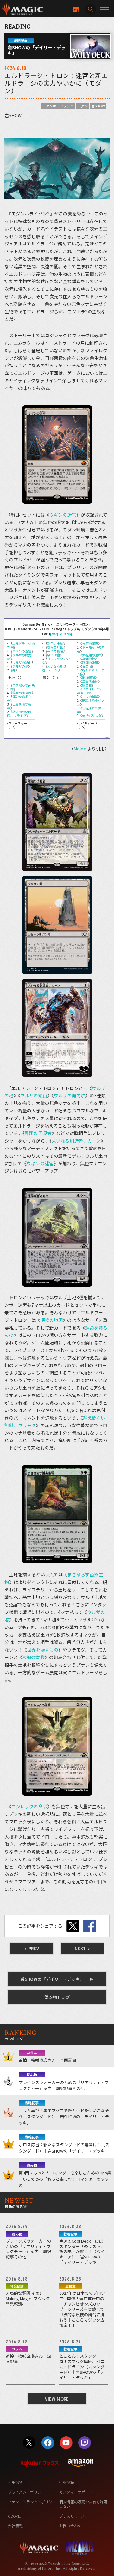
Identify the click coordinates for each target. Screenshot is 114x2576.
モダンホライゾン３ (58, 106)
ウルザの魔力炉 (19, 657)
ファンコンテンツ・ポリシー (32, 2502)
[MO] (54, 634)
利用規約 (15, 2482)
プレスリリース (72, 2516)
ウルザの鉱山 (22, 662)
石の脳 (87, 666)
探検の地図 (55, 647)
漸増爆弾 (89, 678)
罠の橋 (87, 685)
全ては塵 (54, 655)
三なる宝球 (90, 681)
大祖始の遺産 (92, 655)
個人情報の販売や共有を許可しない (83, 2504)
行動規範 (67, 2482)
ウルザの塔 (20, 666)
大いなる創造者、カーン (54, 668)
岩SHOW (98, 106)
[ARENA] (66, 634)
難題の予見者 (22, 693)
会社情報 (15, 2526)
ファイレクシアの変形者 (91, 691)
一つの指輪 (55, 651)
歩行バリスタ (92, 715)
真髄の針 (89, 659)
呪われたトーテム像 (91, 672)
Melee (80, 749)
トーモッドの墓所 (91, 649)
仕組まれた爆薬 (89, 710)
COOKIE (14, 2516)
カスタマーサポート (76, 2492)
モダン (82, 106)
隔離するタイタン (91, 702)
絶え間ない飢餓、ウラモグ (19, 714)
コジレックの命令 (56, 661)
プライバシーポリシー (26, 2492)
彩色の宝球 (55, 643)
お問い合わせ (70, 2526)
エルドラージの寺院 (21, 645)
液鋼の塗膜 (90, 662)
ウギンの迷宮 (63, 515)
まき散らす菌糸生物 (21, 687)
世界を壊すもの (19, 706)
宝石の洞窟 (90, 643)
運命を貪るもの (19, 698)
